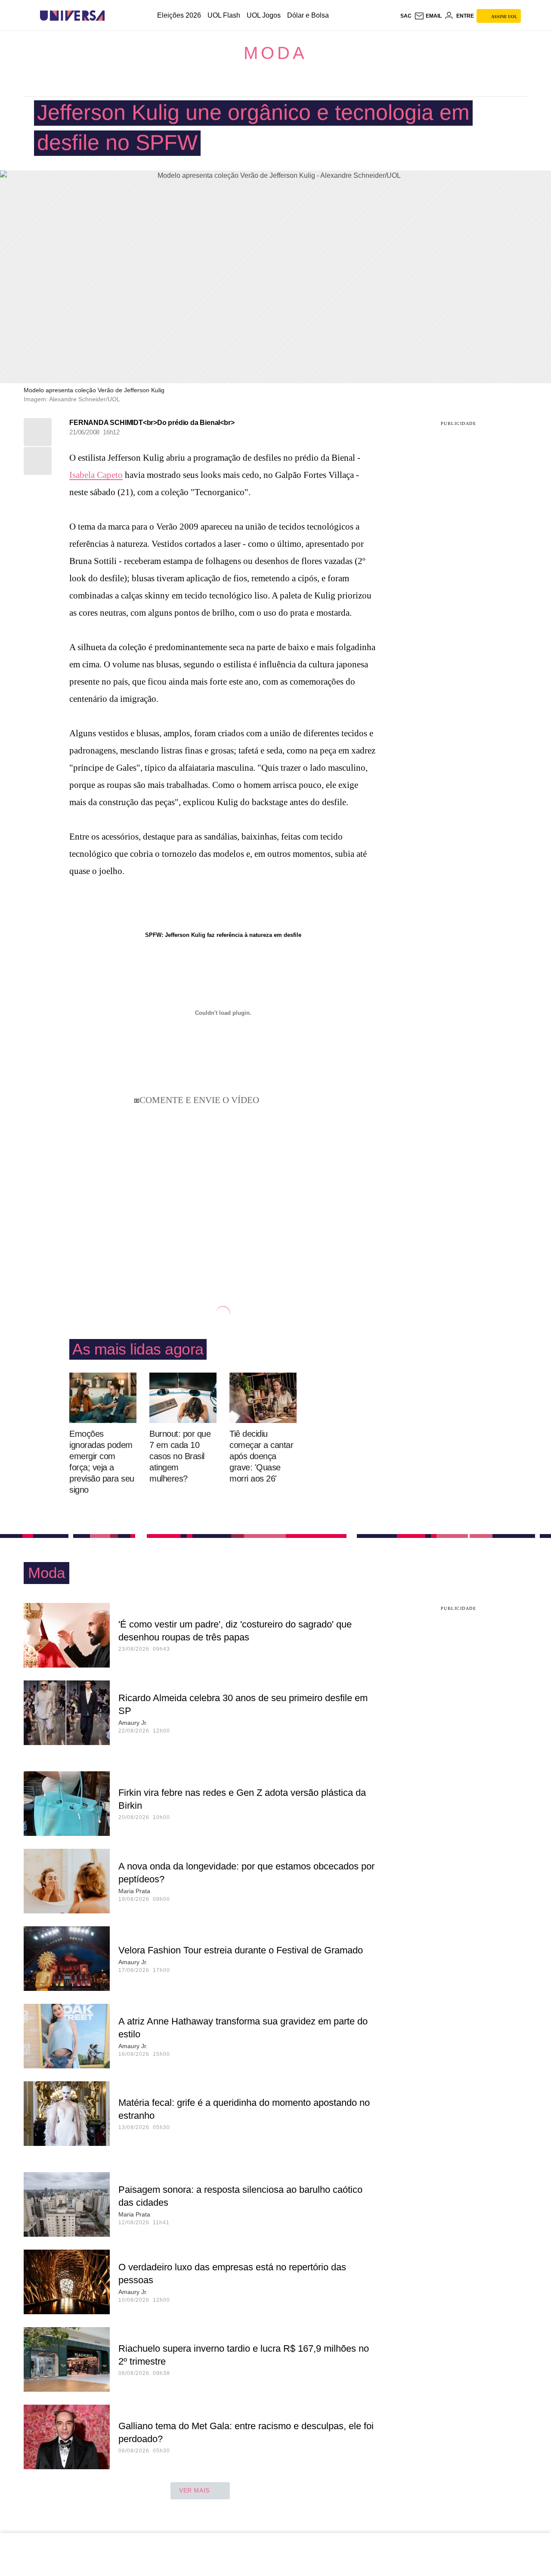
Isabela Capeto (96, 475)
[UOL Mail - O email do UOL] (428, 16)
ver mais (194, 2490)
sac (406, 16)
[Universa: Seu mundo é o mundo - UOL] (72, 16)
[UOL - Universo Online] (112, 16)
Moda (275, 53)
